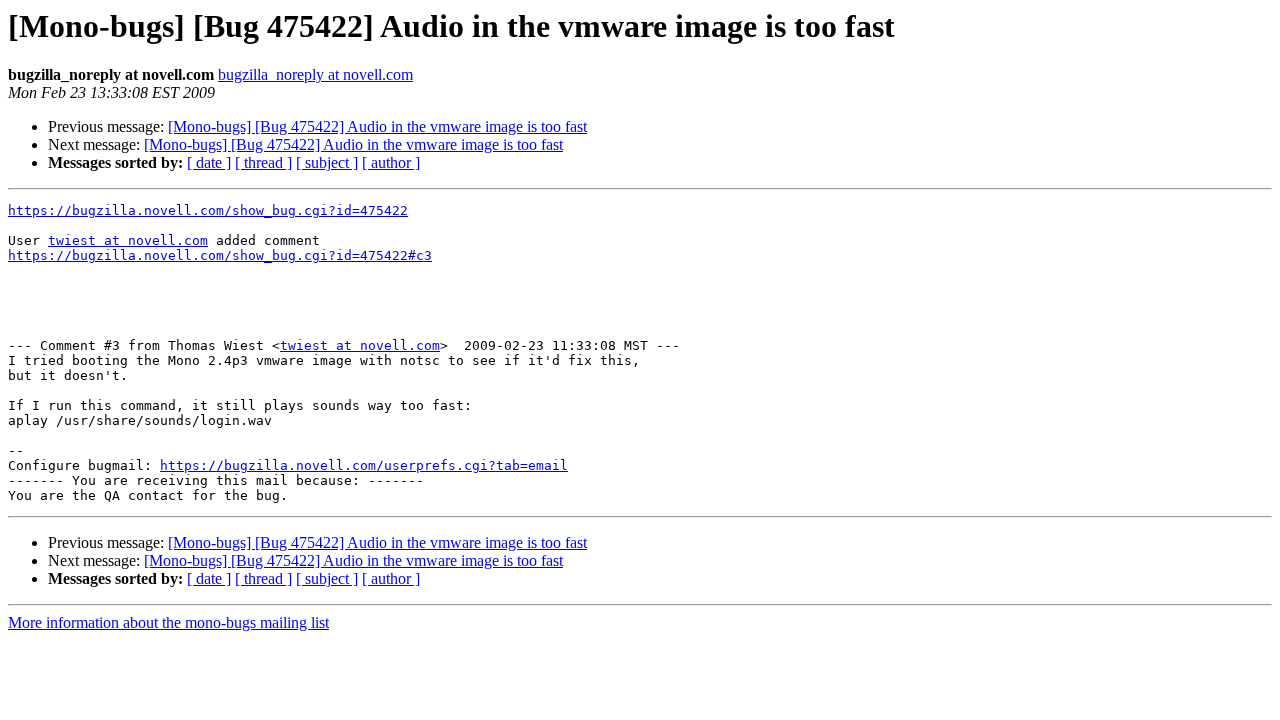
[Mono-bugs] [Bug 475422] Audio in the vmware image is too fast (377, 126)
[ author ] (391, 162)
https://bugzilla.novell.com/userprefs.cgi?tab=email (364, 465)
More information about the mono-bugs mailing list (168, 622)
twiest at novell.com (128, 240)
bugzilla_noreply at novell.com (315, 74)
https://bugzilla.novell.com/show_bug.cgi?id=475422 (208, 210)
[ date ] (209, 162)
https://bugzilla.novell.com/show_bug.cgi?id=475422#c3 (220, 255)
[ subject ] (327, 162)
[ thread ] (263, 162)
